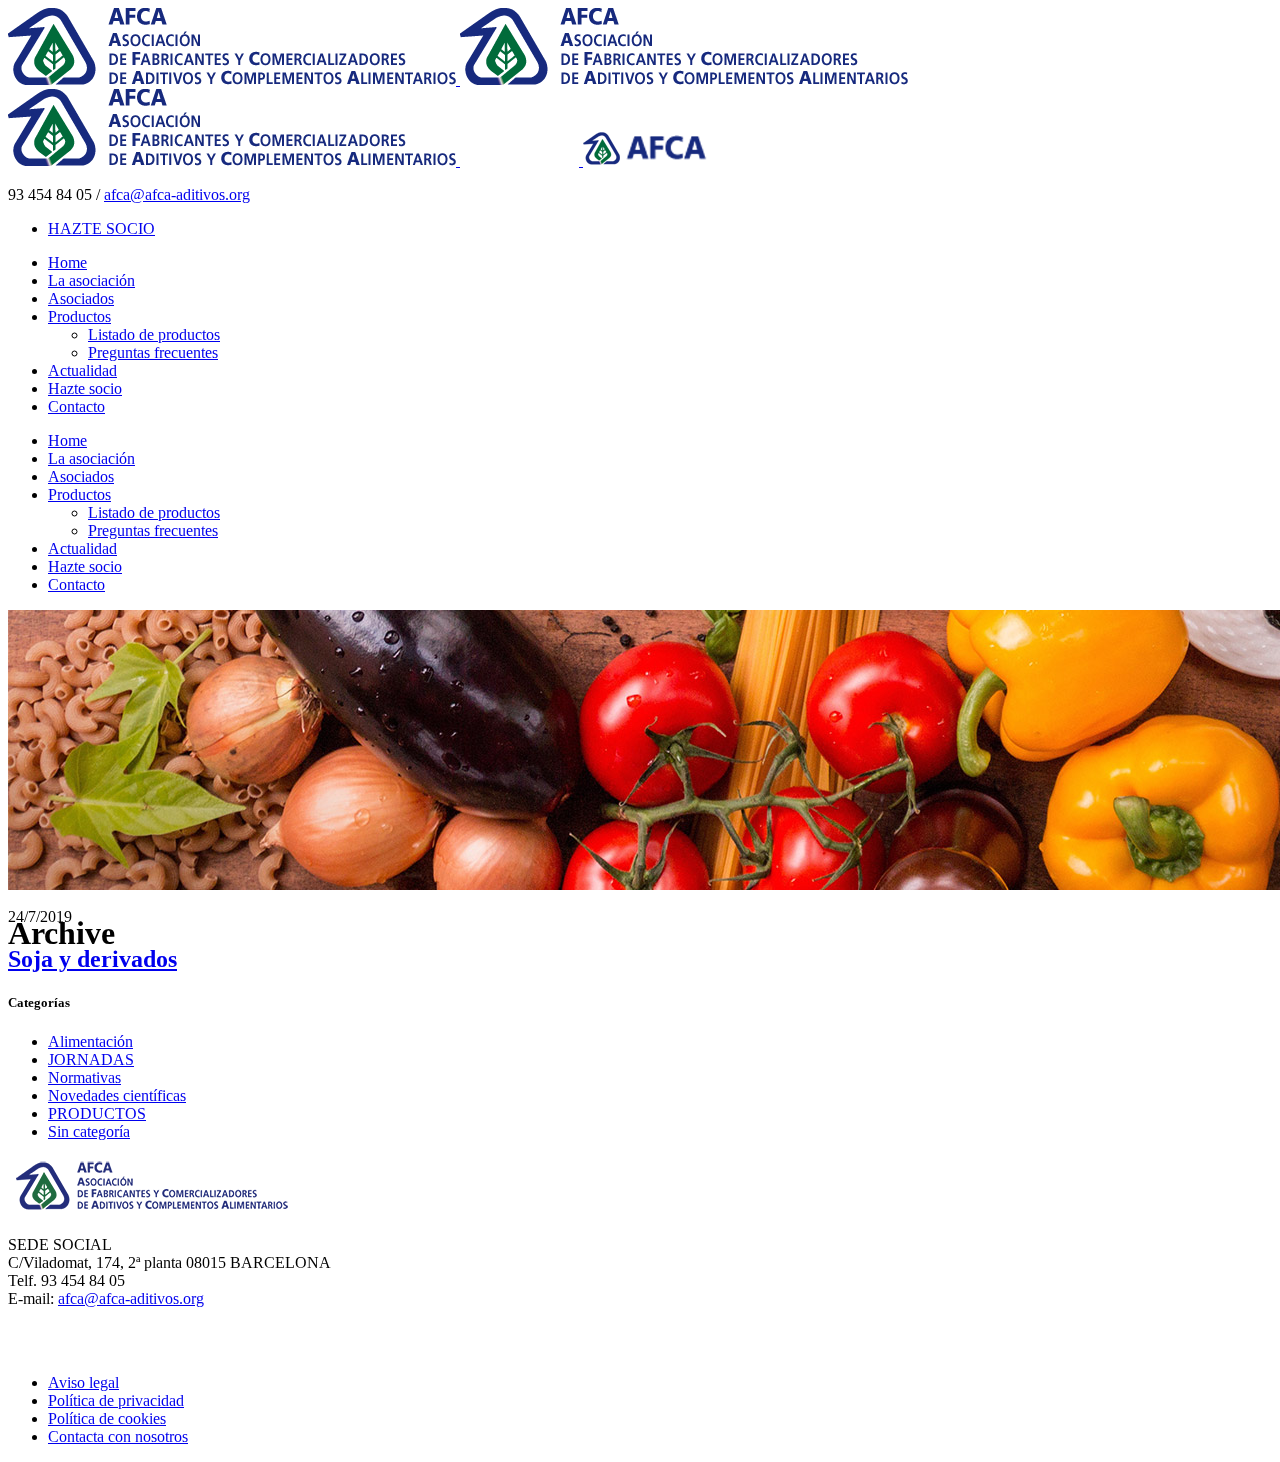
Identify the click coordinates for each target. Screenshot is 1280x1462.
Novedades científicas (117, 1095)
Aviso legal (83, 1382)
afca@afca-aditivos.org (177, 194)
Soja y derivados (92, 959)
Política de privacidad (116, 1400)
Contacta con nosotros (118, 1436)
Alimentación (90, 1041)
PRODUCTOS (97, 1113)
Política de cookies (107, 1418)
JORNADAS (91, 1059)
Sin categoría (89, 1131)
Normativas (84, 1077)
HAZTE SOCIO (101, 228)
